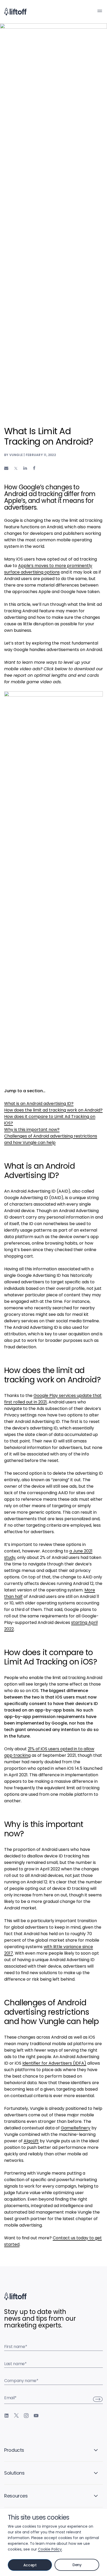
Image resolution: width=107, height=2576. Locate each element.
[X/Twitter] (16, 2416)
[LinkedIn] (6, 2416)
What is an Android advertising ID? (39, 1104)
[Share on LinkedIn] (25, 468)
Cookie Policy (50, 2549)
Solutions (14, 2473)
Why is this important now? (32, 1130)
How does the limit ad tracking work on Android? (53, 1110)
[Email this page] (6, 468)
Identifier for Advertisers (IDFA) (54, 2063)
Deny (77, 2565)
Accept (30, 2565)
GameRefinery (76, 2128)
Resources (16, 2496)
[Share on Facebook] (34, 468)
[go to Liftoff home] (15, 12)
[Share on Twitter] (16, 469)
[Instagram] (26, 2416)
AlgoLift (31, 2141)
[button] (100, 11)
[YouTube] (36, 2416)
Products (14, 2450)
